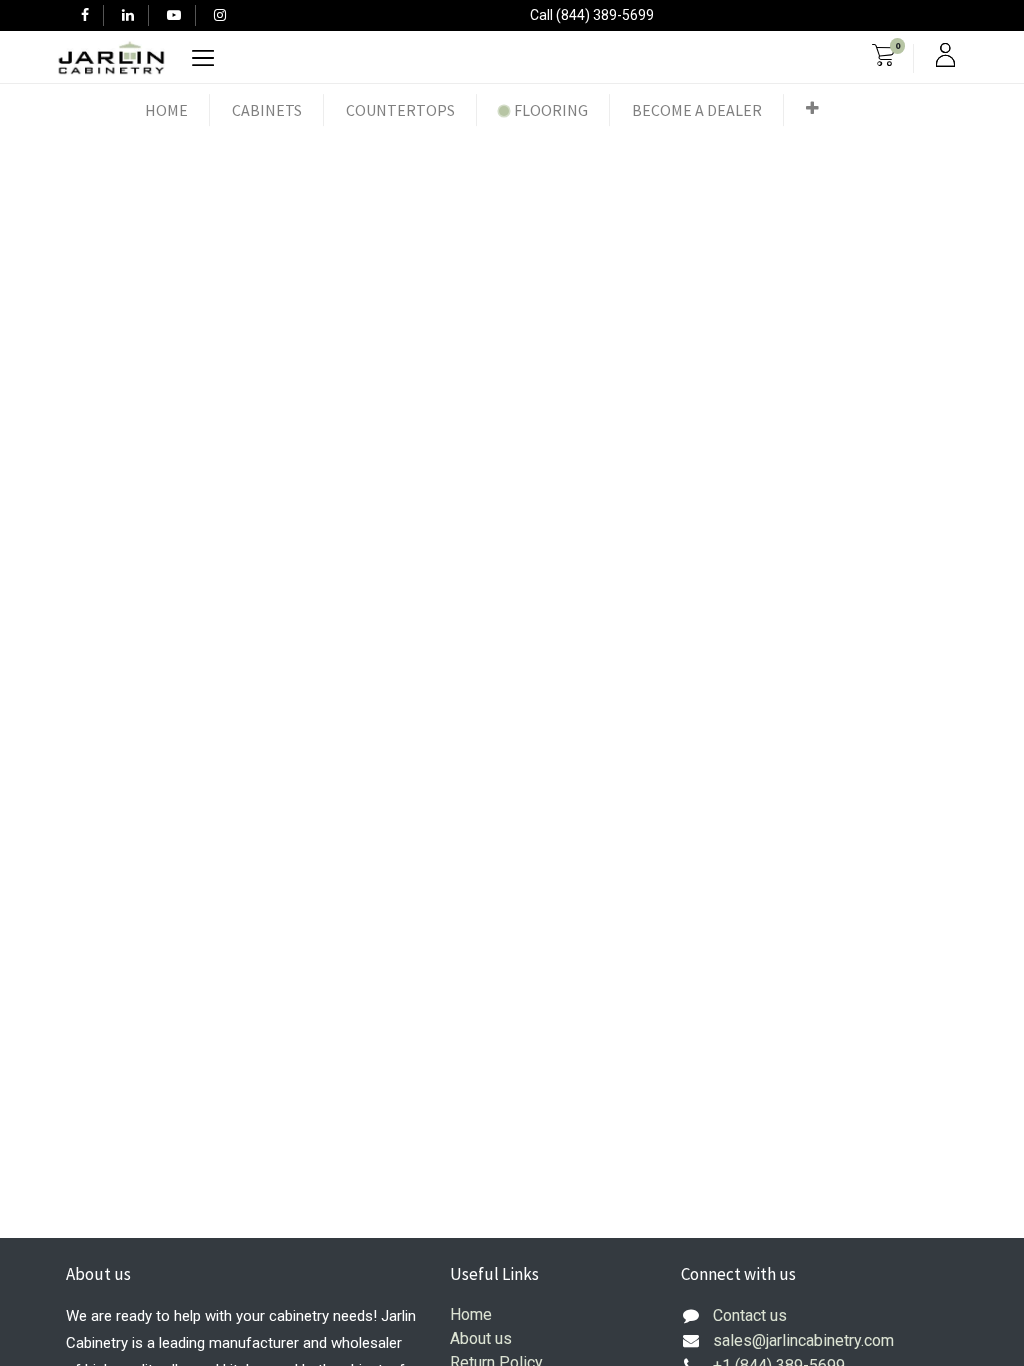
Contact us (750, 1315)
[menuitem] (166, 110)
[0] (883, 58)
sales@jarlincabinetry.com (803, 1340)
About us (481, 1338)
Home (471, 1314)
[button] (812, 108)
